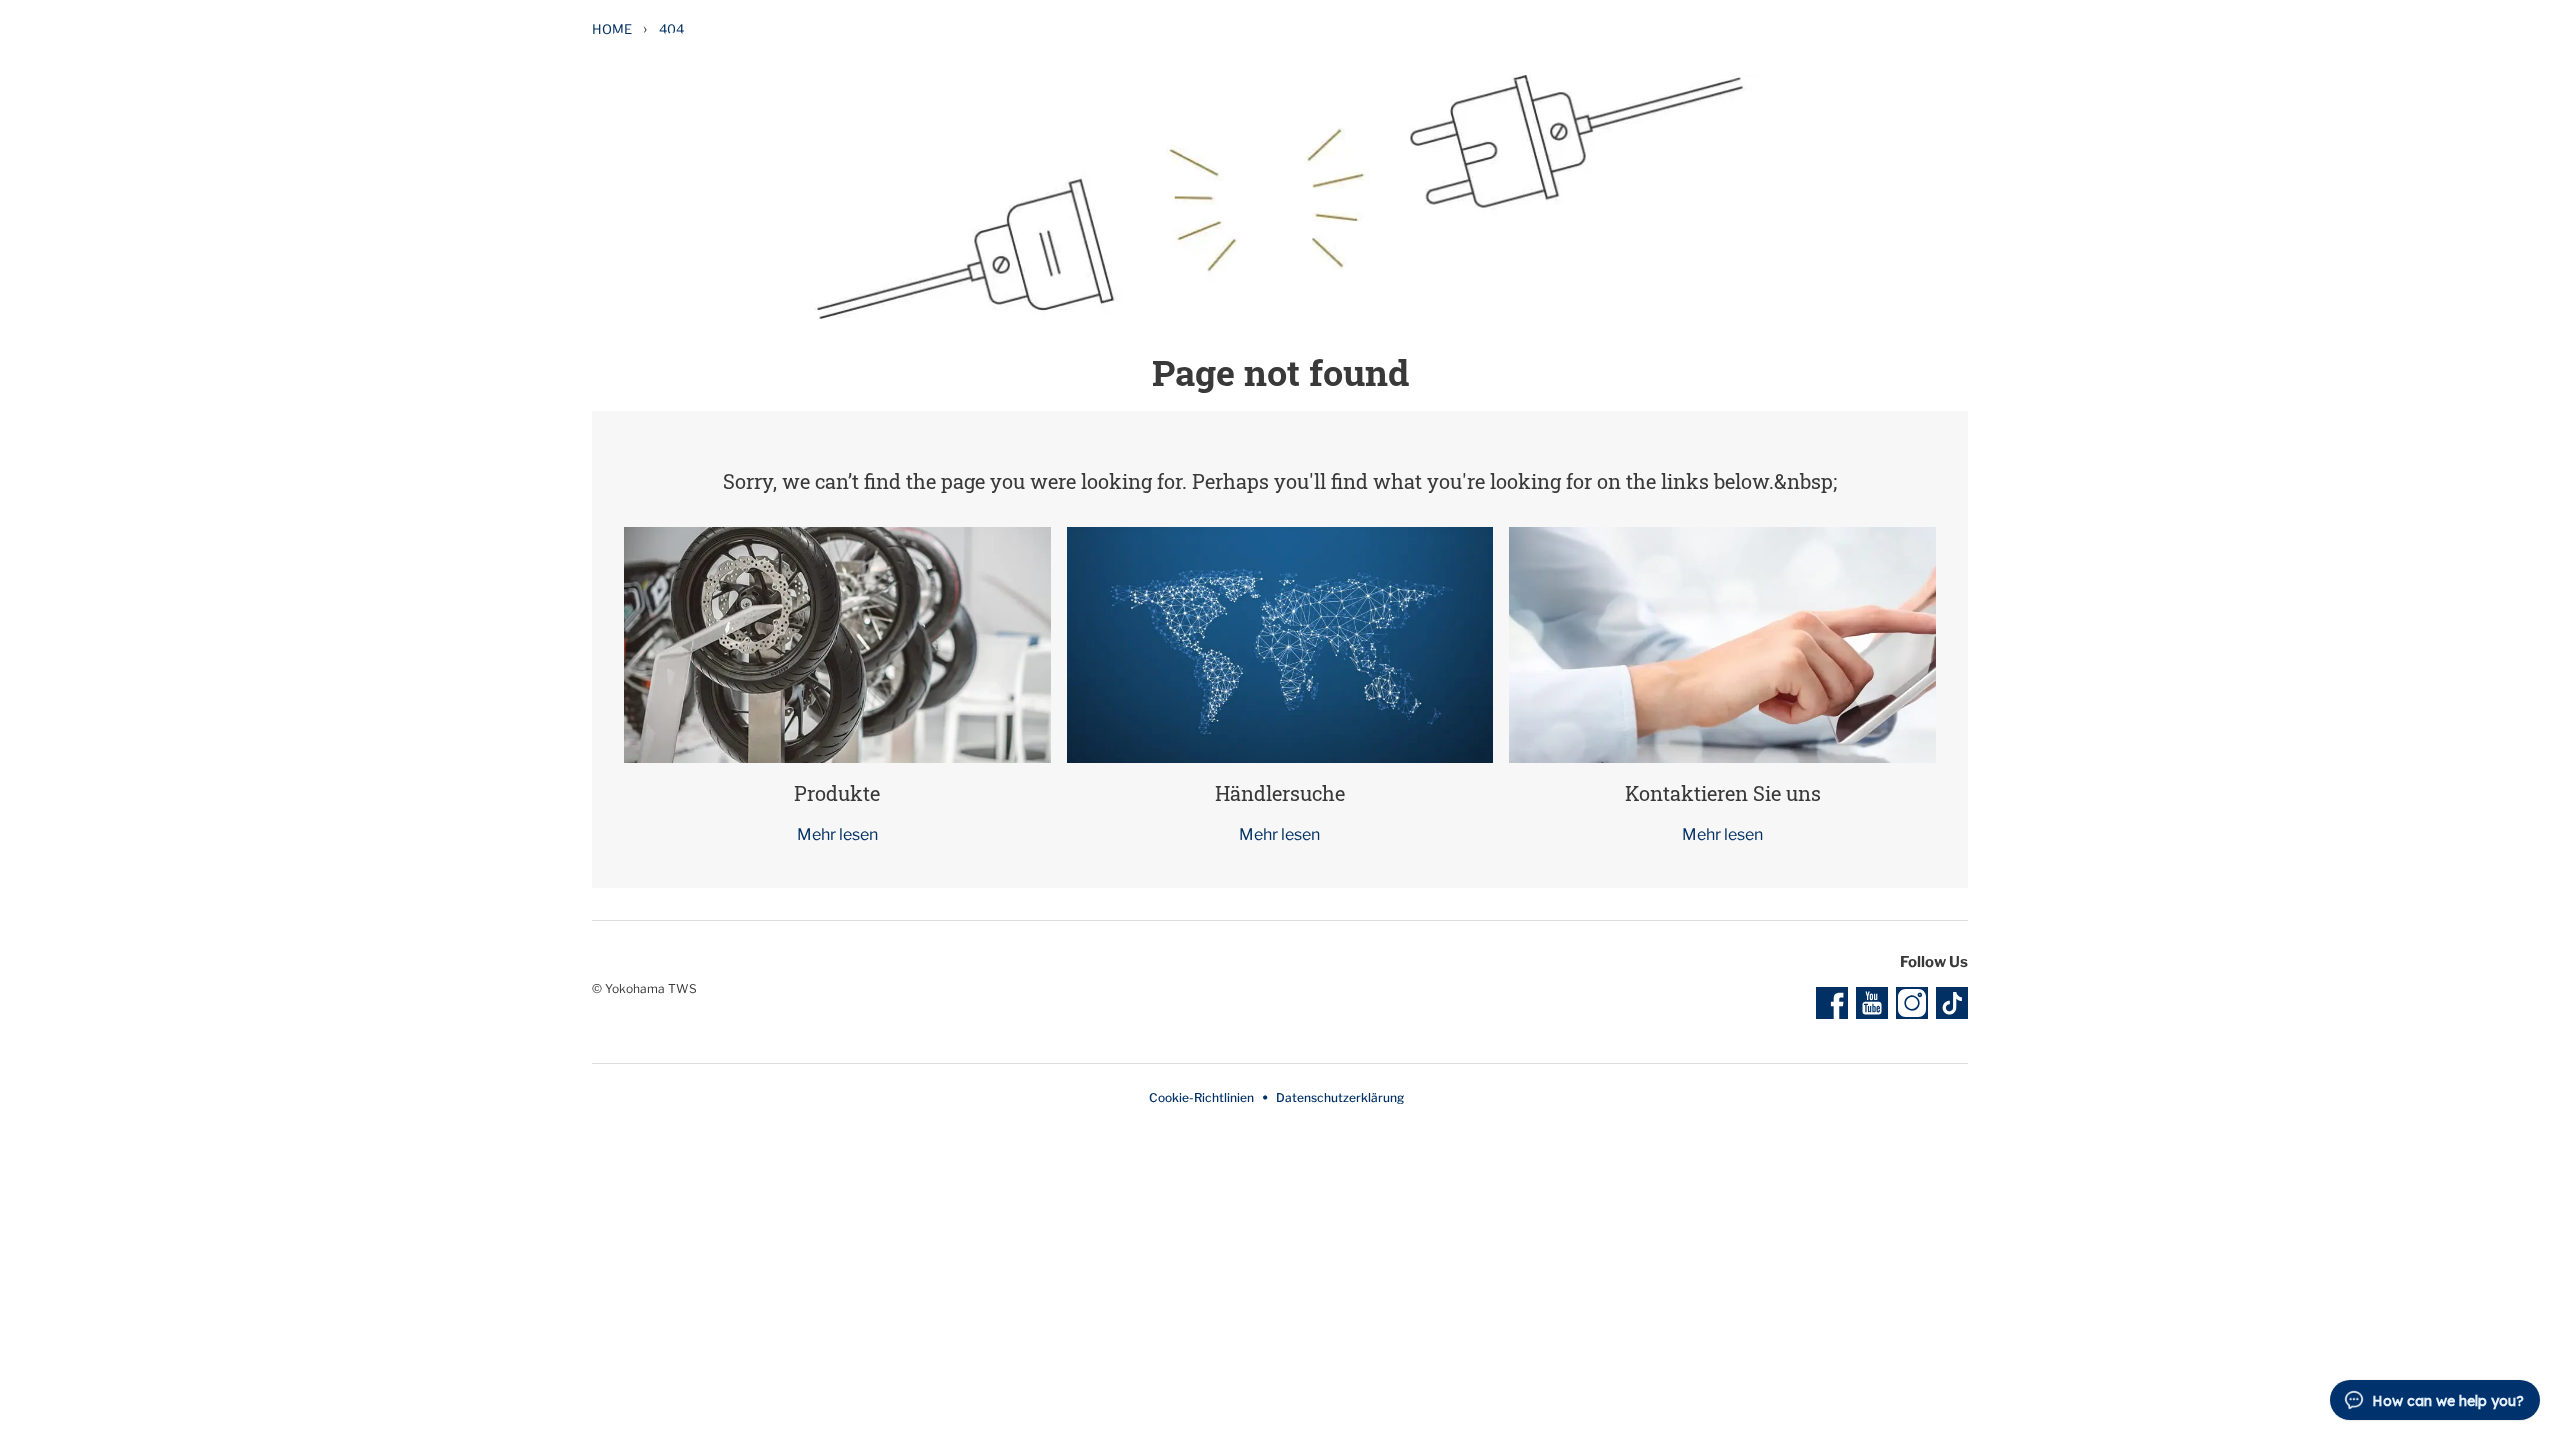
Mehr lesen (837, 834)
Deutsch (1919, 39)
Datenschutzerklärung (1340, 1097)
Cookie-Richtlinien (1201, 1097)
